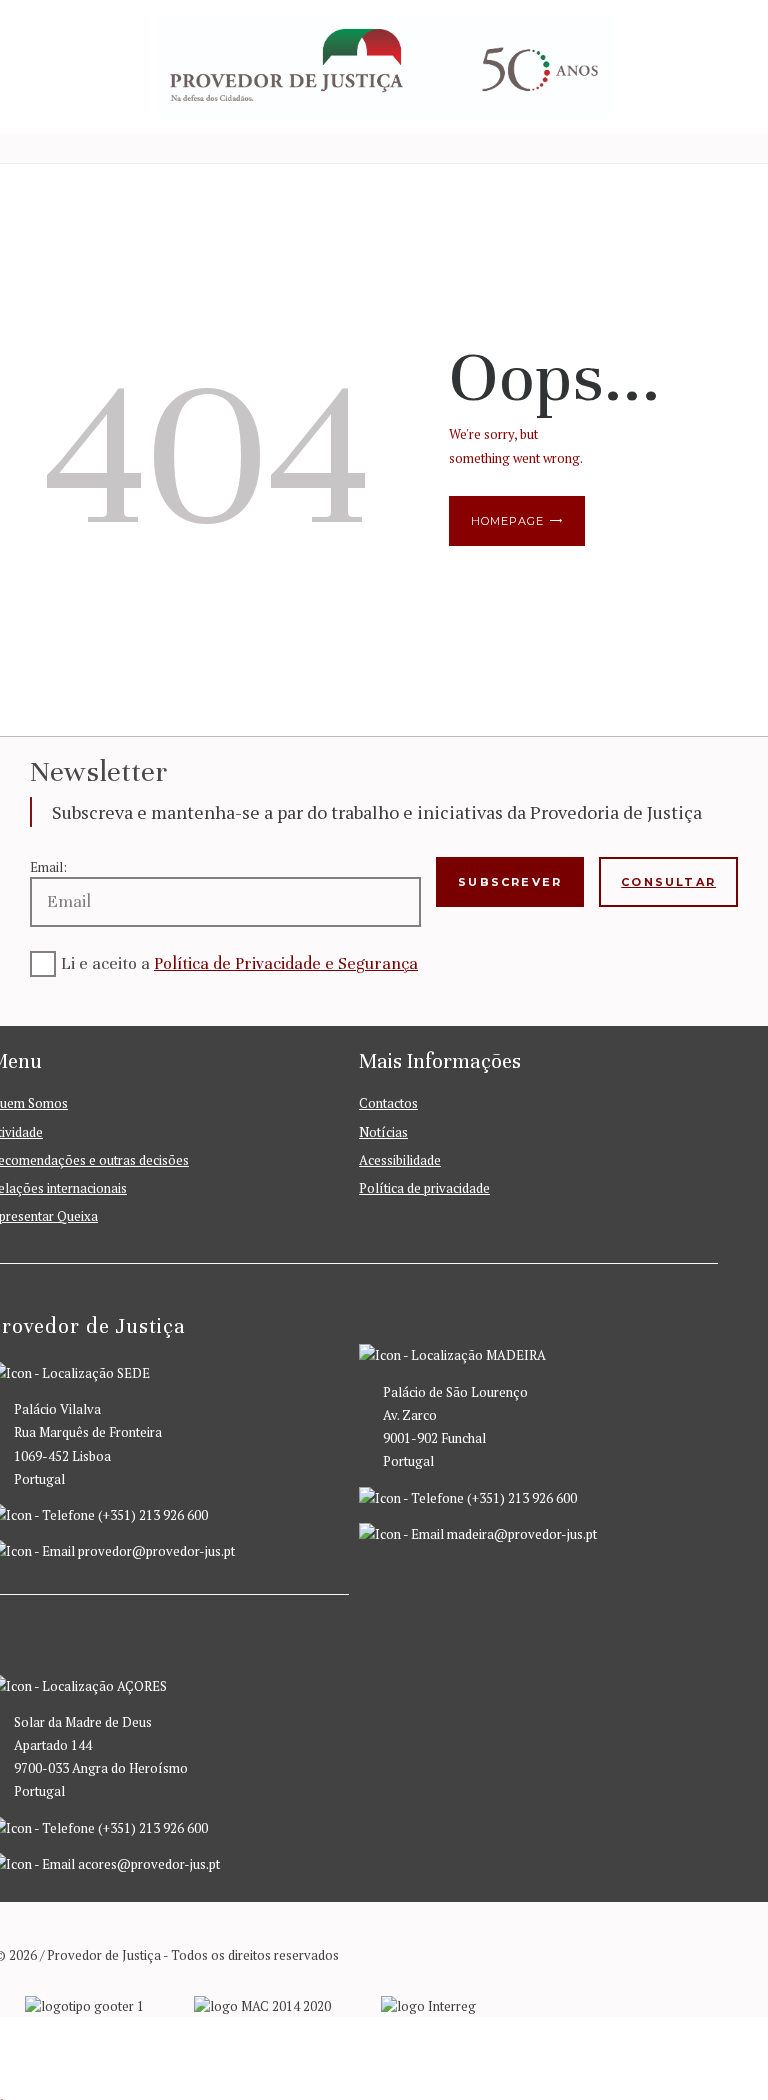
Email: (48, 867)
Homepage (507, 521)
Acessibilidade (400, 1160)
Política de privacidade (424, 1188)
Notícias (383, 1132)
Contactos (388, 1103)
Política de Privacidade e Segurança (286, 963)
